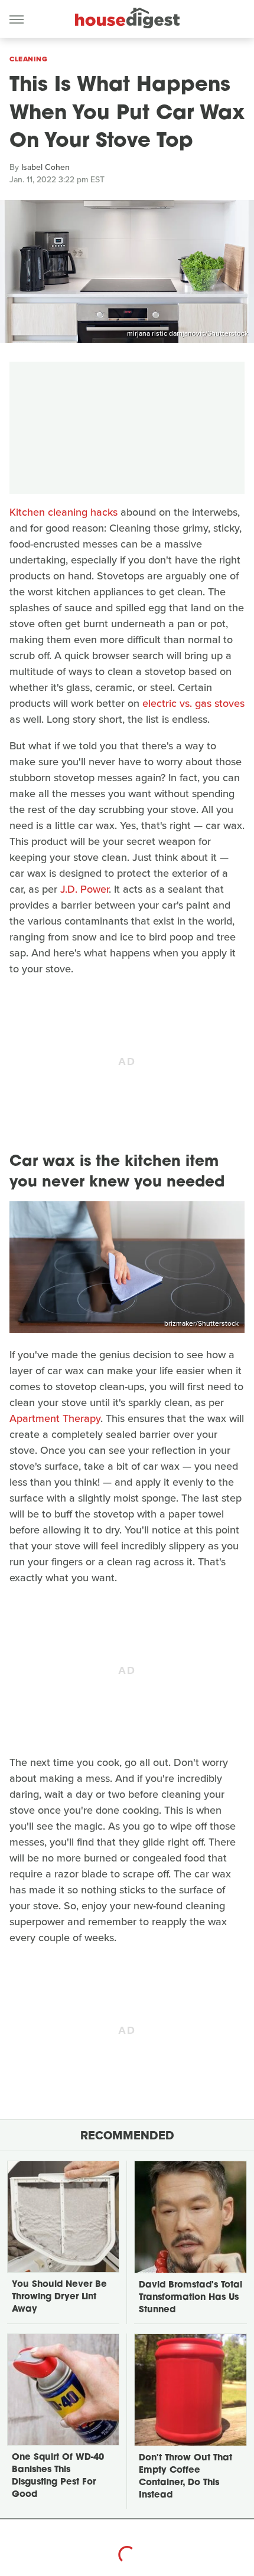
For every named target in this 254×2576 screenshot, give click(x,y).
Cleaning (28, 59)
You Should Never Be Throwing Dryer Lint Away (59, 2297)
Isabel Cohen (45, 167)
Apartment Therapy (55, 1418)
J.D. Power (84, 889)
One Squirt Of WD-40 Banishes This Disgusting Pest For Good (58, 2476)
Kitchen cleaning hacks (63, 512)
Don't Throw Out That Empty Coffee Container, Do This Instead (185, 2477)
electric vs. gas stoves (193, 703)
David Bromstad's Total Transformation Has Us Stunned (190, 2298)
